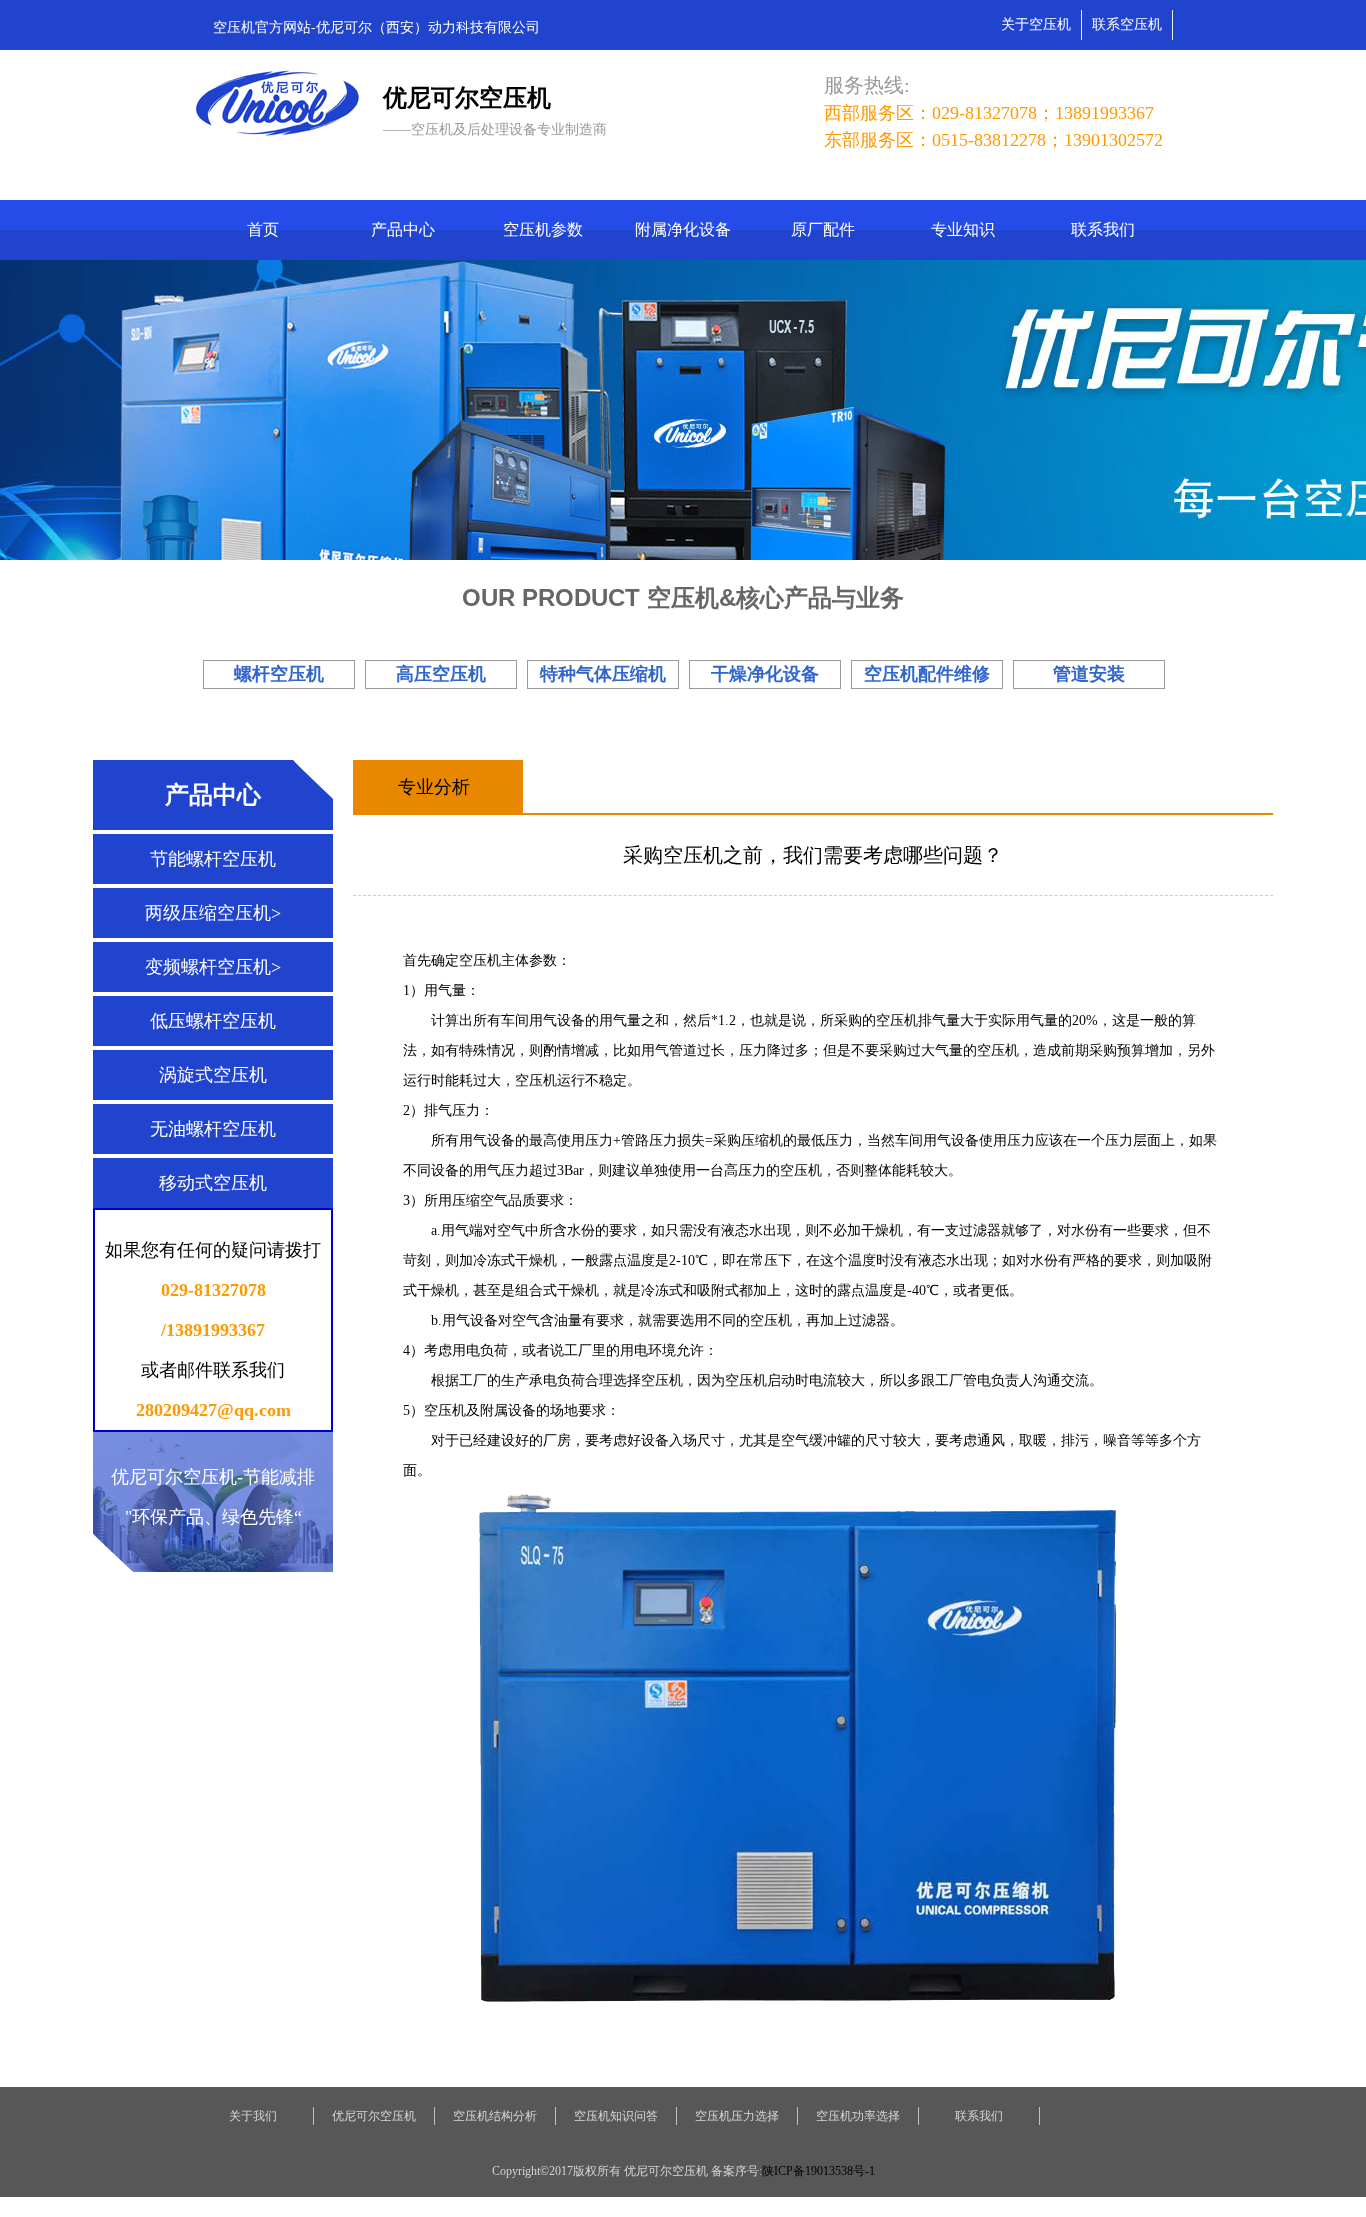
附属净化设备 (683, 229)
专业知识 (963, 229)
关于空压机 (1036, 24)
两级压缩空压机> (213, 913)
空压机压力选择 (737, 2116)
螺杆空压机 (279, 674)
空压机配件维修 (927, 674)
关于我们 (253, 2116)
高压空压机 (441, 674)
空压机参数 (543, 229)
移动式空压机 (213, 1183)
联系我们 (1103, 229)
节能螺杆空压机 (213, 859)
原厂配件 (823, 229)
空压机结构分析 (495, 2116)
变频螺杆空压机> (213, 967)
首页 (263, 229)
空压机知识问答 (616, 2116)
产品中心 (403, 229)
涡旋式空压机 (213, 1075)
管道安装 (1089, 674)
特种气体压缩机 (603, 674)
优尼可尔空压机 (374, 2116)
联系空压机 (1127, 24)
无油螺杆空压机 (213, 1129)
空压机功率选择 (858, 2116)
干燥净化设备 (765, 674)
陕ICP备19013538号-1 (818, 2171)
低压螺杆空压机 (213, 1021)
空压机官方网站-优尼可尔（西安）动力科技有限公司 (376, 27)
